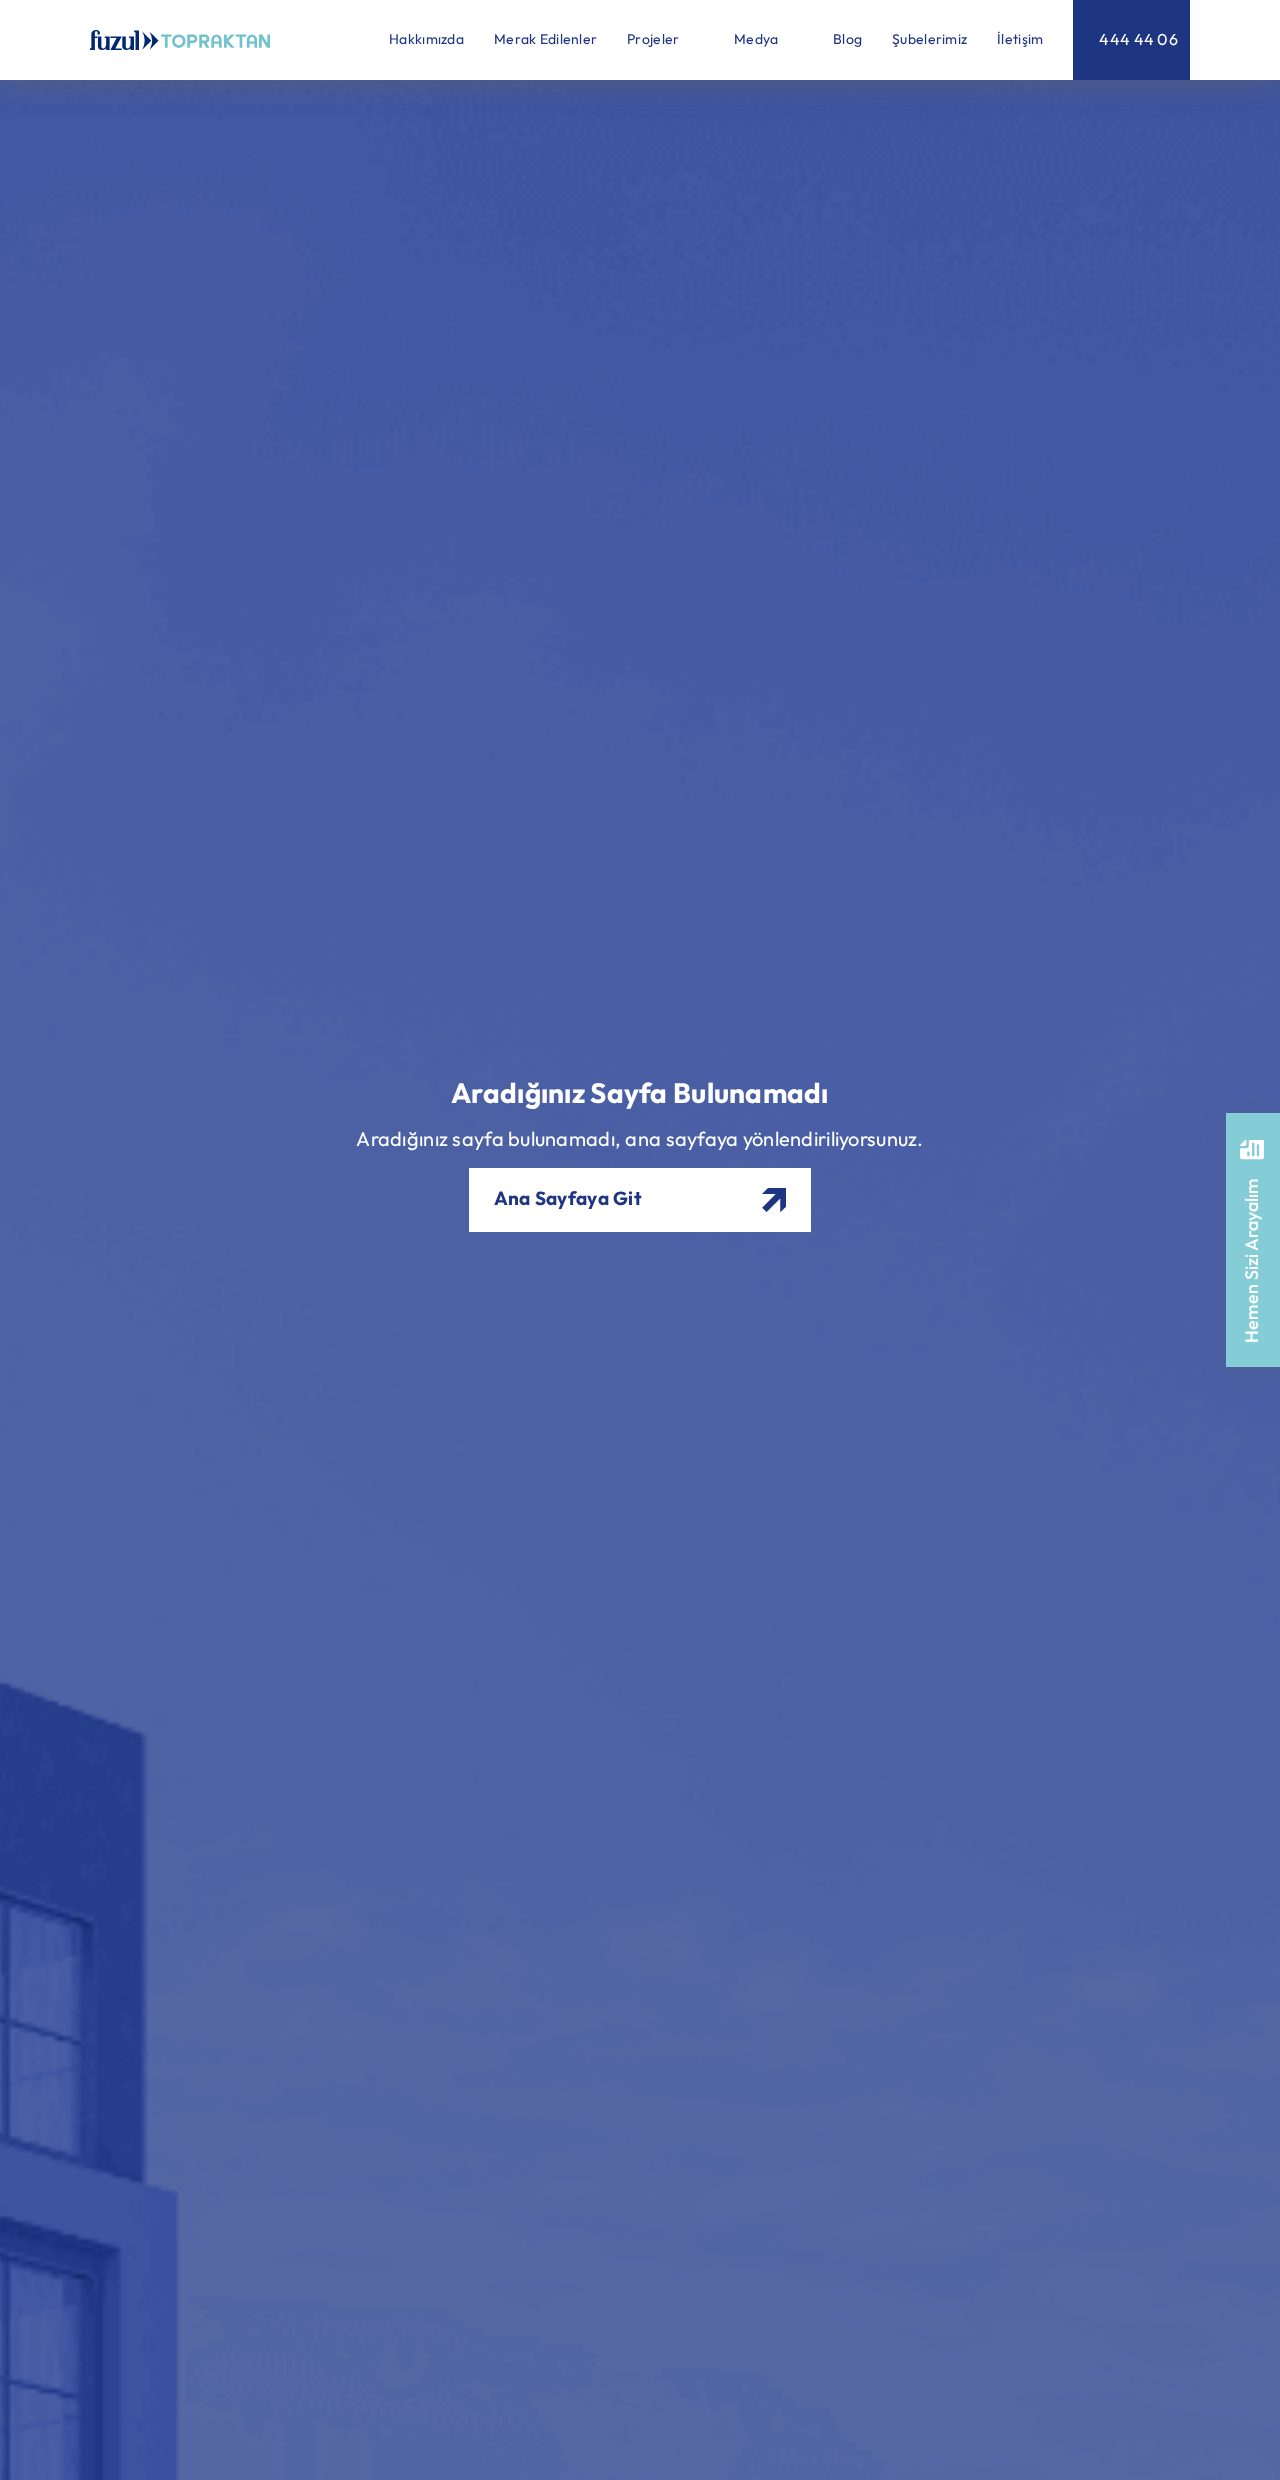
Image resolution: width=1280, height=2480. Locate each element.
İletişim (1020, 40)
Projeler (655, 40)
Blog (847, 40)
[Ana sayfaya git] (180, 40)
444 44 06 (1138, 39)
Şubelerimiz (929, 40)
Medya (758, 40)
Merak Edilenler (545, 40)
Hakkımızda (426, 40)
